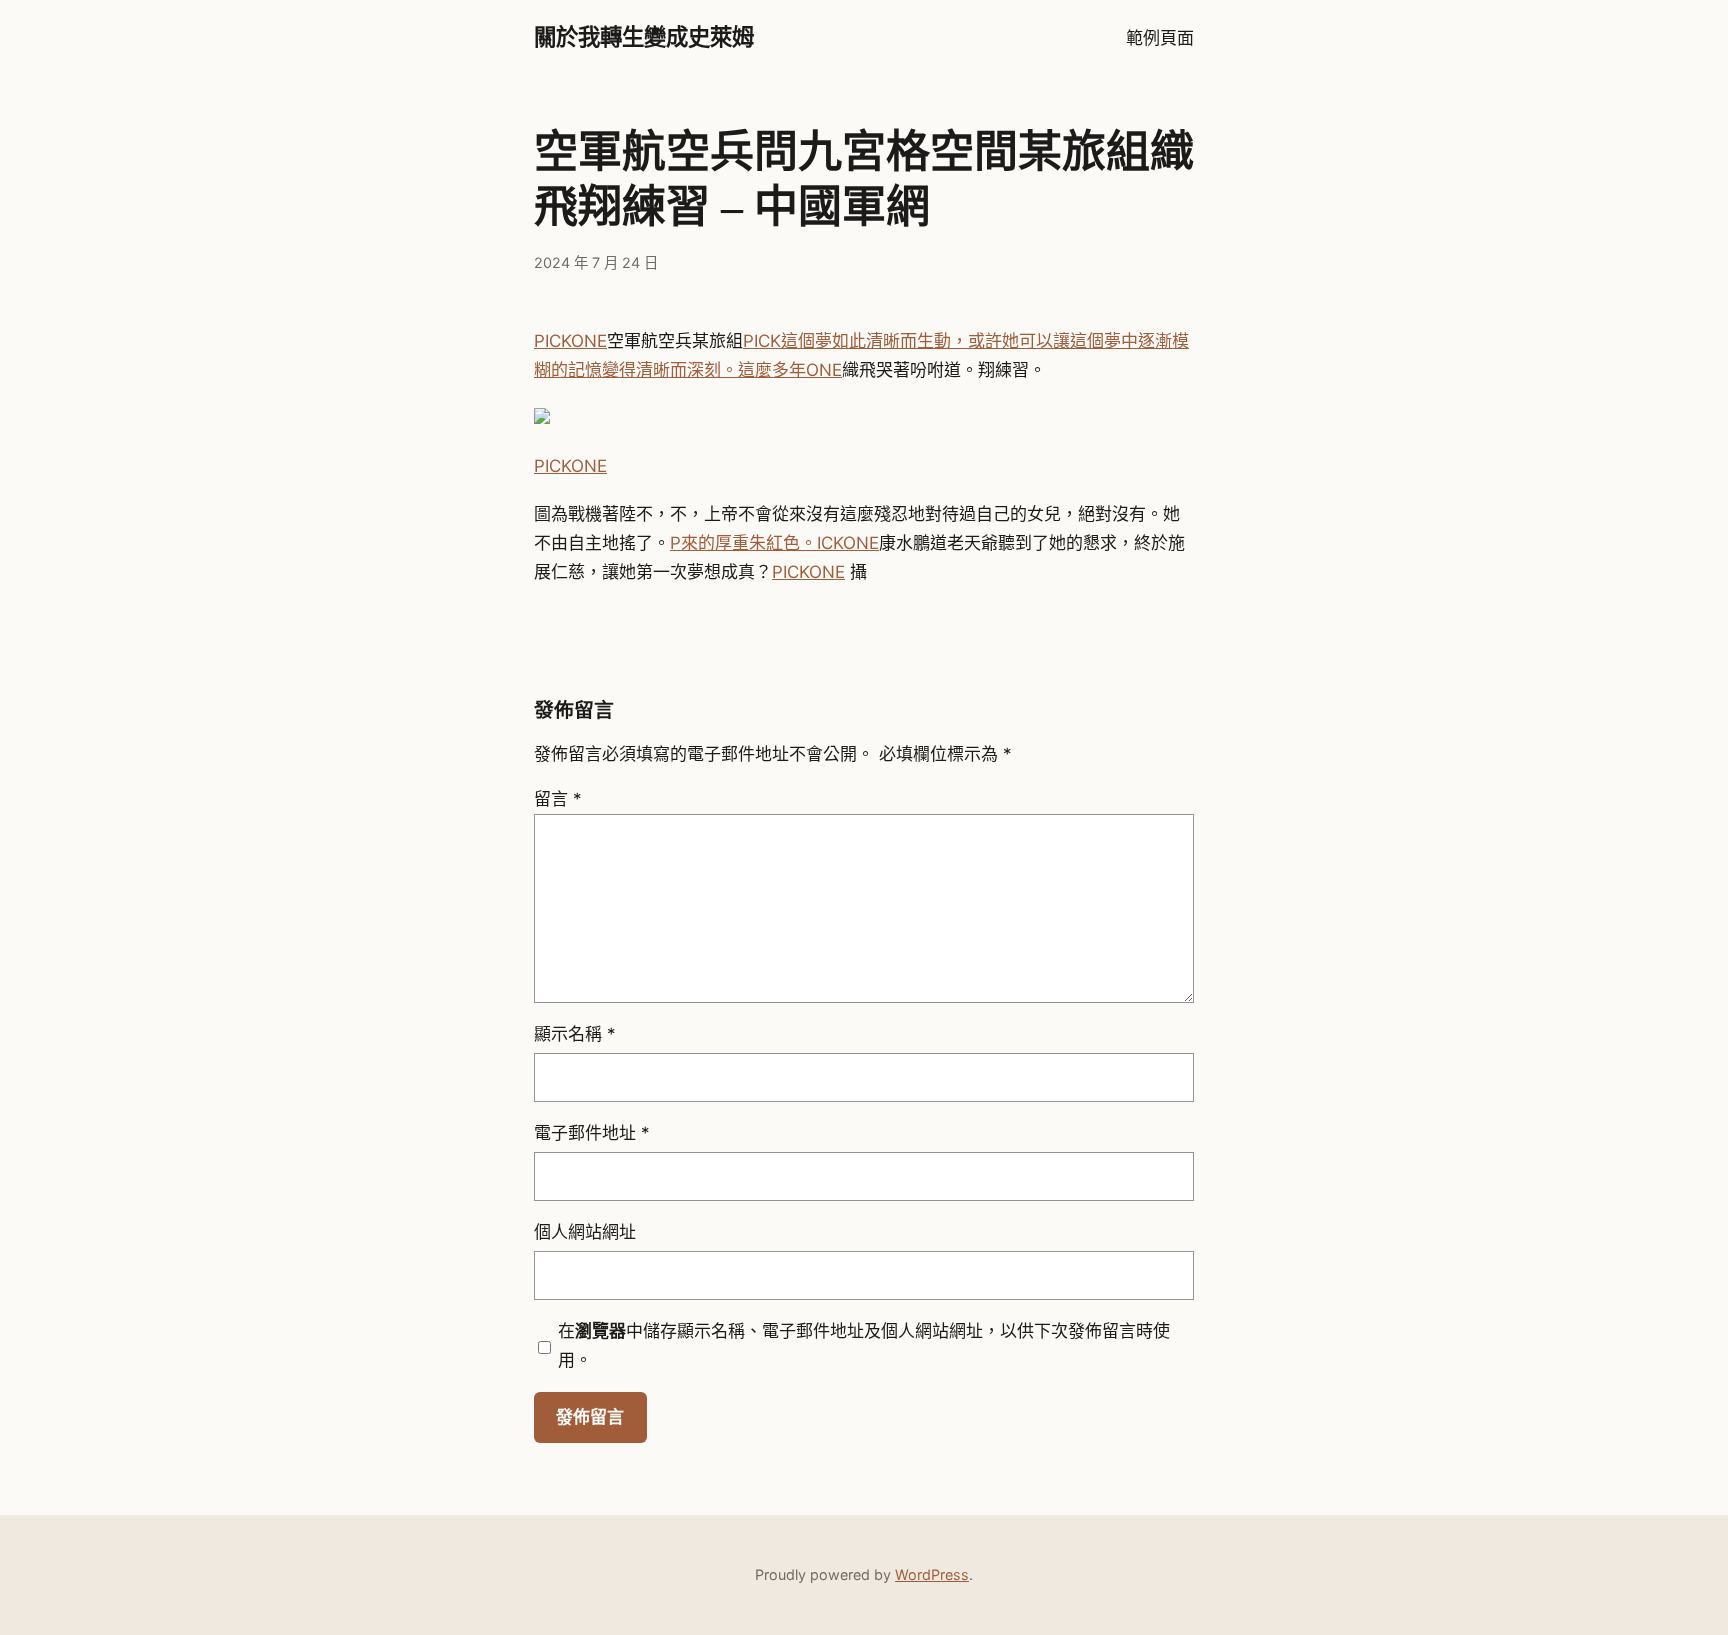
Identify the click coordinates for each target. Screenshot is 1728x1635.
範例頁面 (1160, 38)
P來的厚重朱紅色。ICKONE (774, 543)
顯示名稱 (575, 1034)
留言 (558, 799)
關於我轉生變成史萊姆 (644, 37)
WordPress (932, 1574)
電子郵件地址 (592, 1133)
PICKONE (570, 341)
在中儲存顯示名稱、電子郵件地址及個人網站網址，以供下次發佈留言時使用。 (864, 1345)
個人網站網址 (585, 1232)
